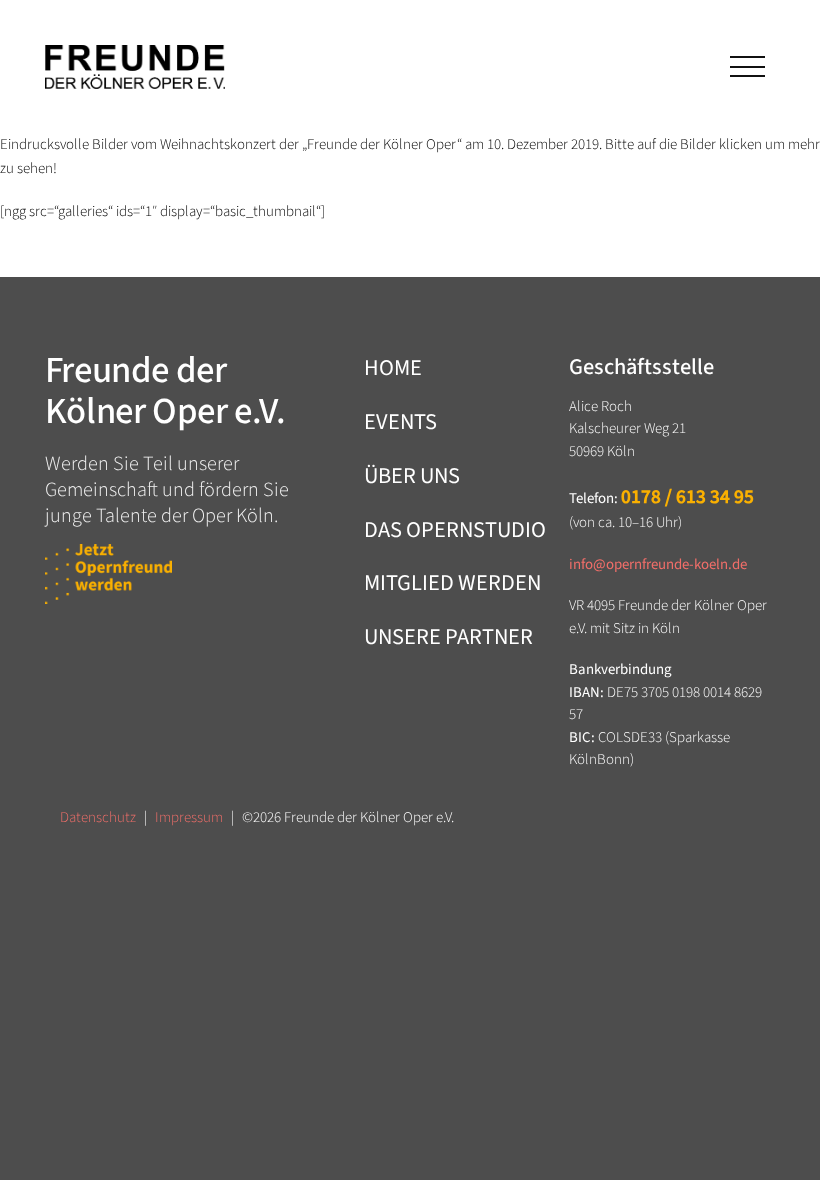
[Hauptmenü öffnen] (745, 66)
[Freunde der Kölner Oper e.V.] (135, 67)
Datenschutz (98, 817)
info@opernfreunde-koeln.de (658, 564)
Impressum (189, 817)
